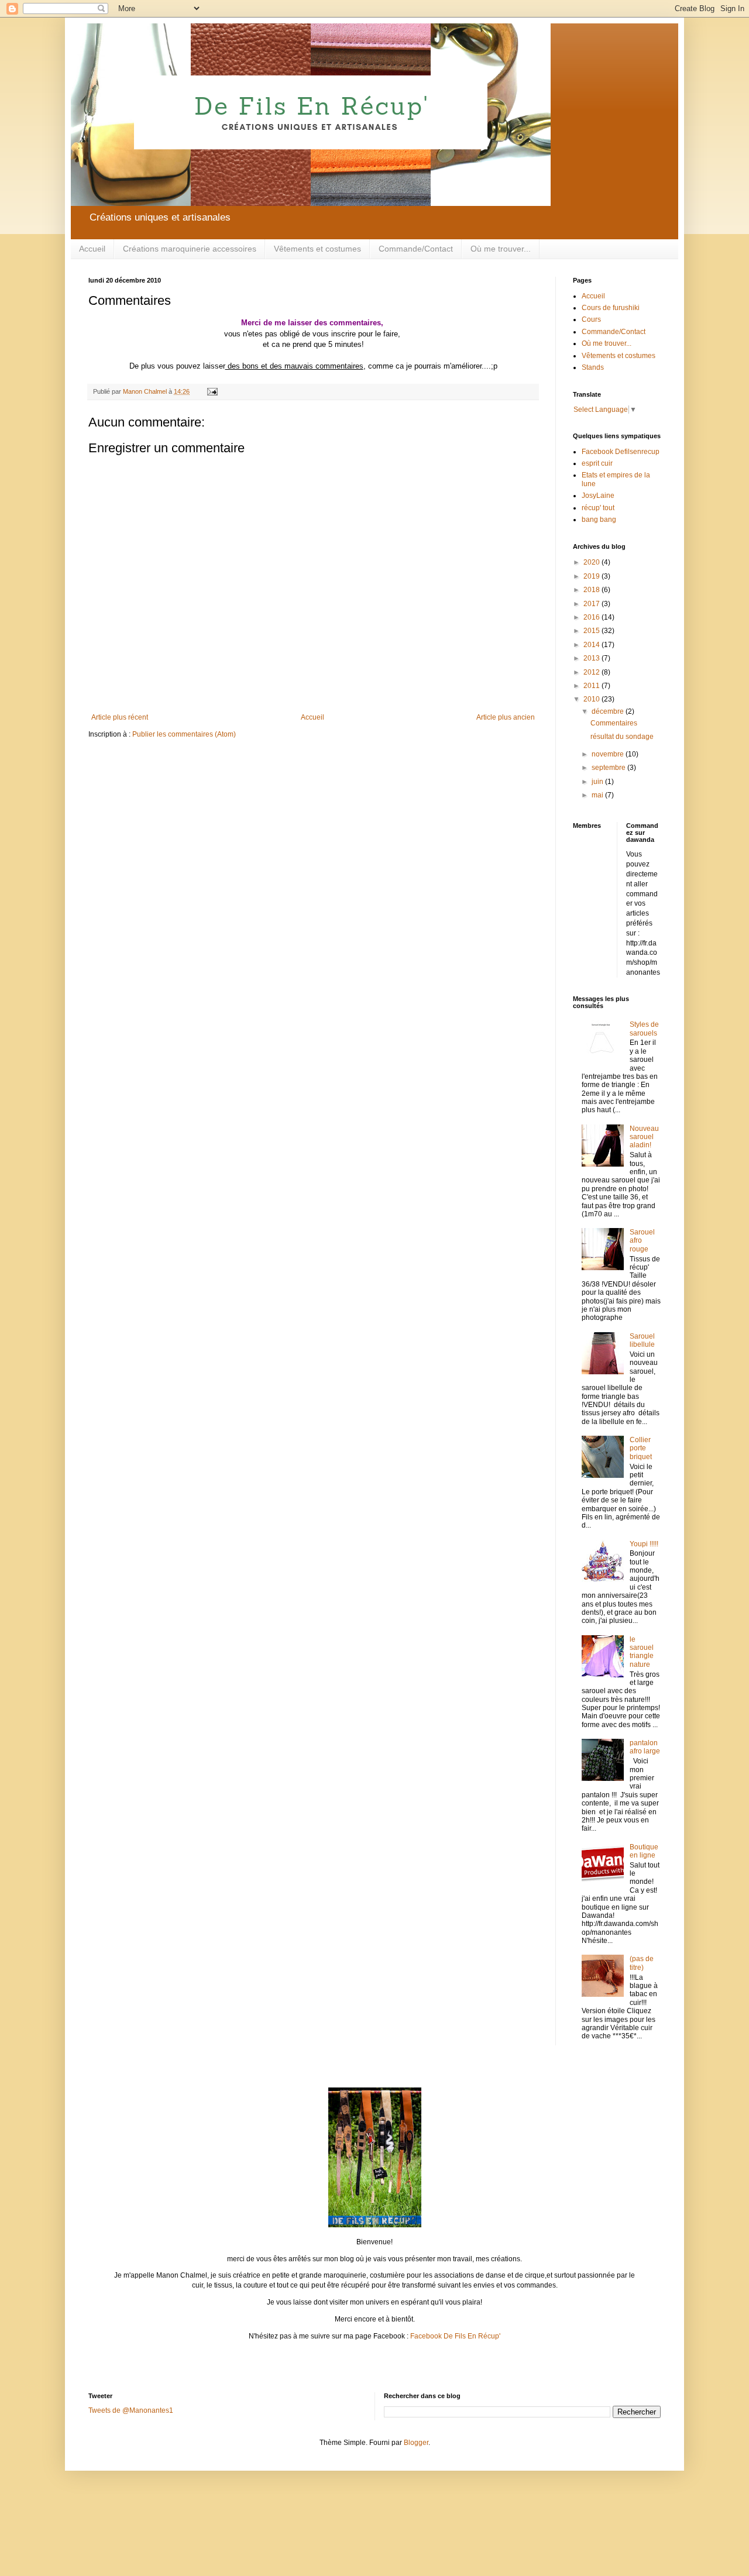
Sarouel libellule (642, 1340)
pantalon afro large (645, 1747)
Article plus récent (120, 717)
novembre (609, 754)
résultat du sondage (622, 737)
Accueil (92, 249)
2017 (592, 604)
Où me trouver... (501, 249)
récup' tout (598, 508)
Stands (593, 367)
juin (598, 782)
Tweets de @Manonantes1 (131, 2410)
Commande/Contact (416, 249)
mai (598, 795)
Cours (591, 319)
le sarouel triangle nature (642, 1652)
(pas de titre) (642, 1963)
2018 (592, 590)
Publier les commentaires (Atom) (184, 734)
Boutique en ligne (644, 1851)
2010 (592, 699)
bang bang (599, 520)
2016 (592, 617)
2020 (592, 562)
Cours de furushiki (611, 308)
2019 (592, 576)
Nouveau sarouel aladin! (644, 1137)
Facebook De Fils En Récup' (455, 2336)
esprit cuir (597, 463)
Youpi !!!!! (644, 1544)
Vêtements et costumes (317, 249)
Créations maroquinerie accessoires (190, 249)
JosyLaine (598, 496)
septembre (609, 768)
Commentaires (614, 723)
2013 (592, 658)
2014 (592, 645)
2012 (592, 672)
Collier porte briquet (641, 1448)
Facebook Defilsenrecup (621, 452)
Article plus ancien (506, 717)
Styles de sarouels (644, 1029)
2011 (592, 686)
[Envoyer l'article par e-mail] (212, 391)
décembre (609, 711)
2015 (592, 631)
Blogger (416, 2443)
